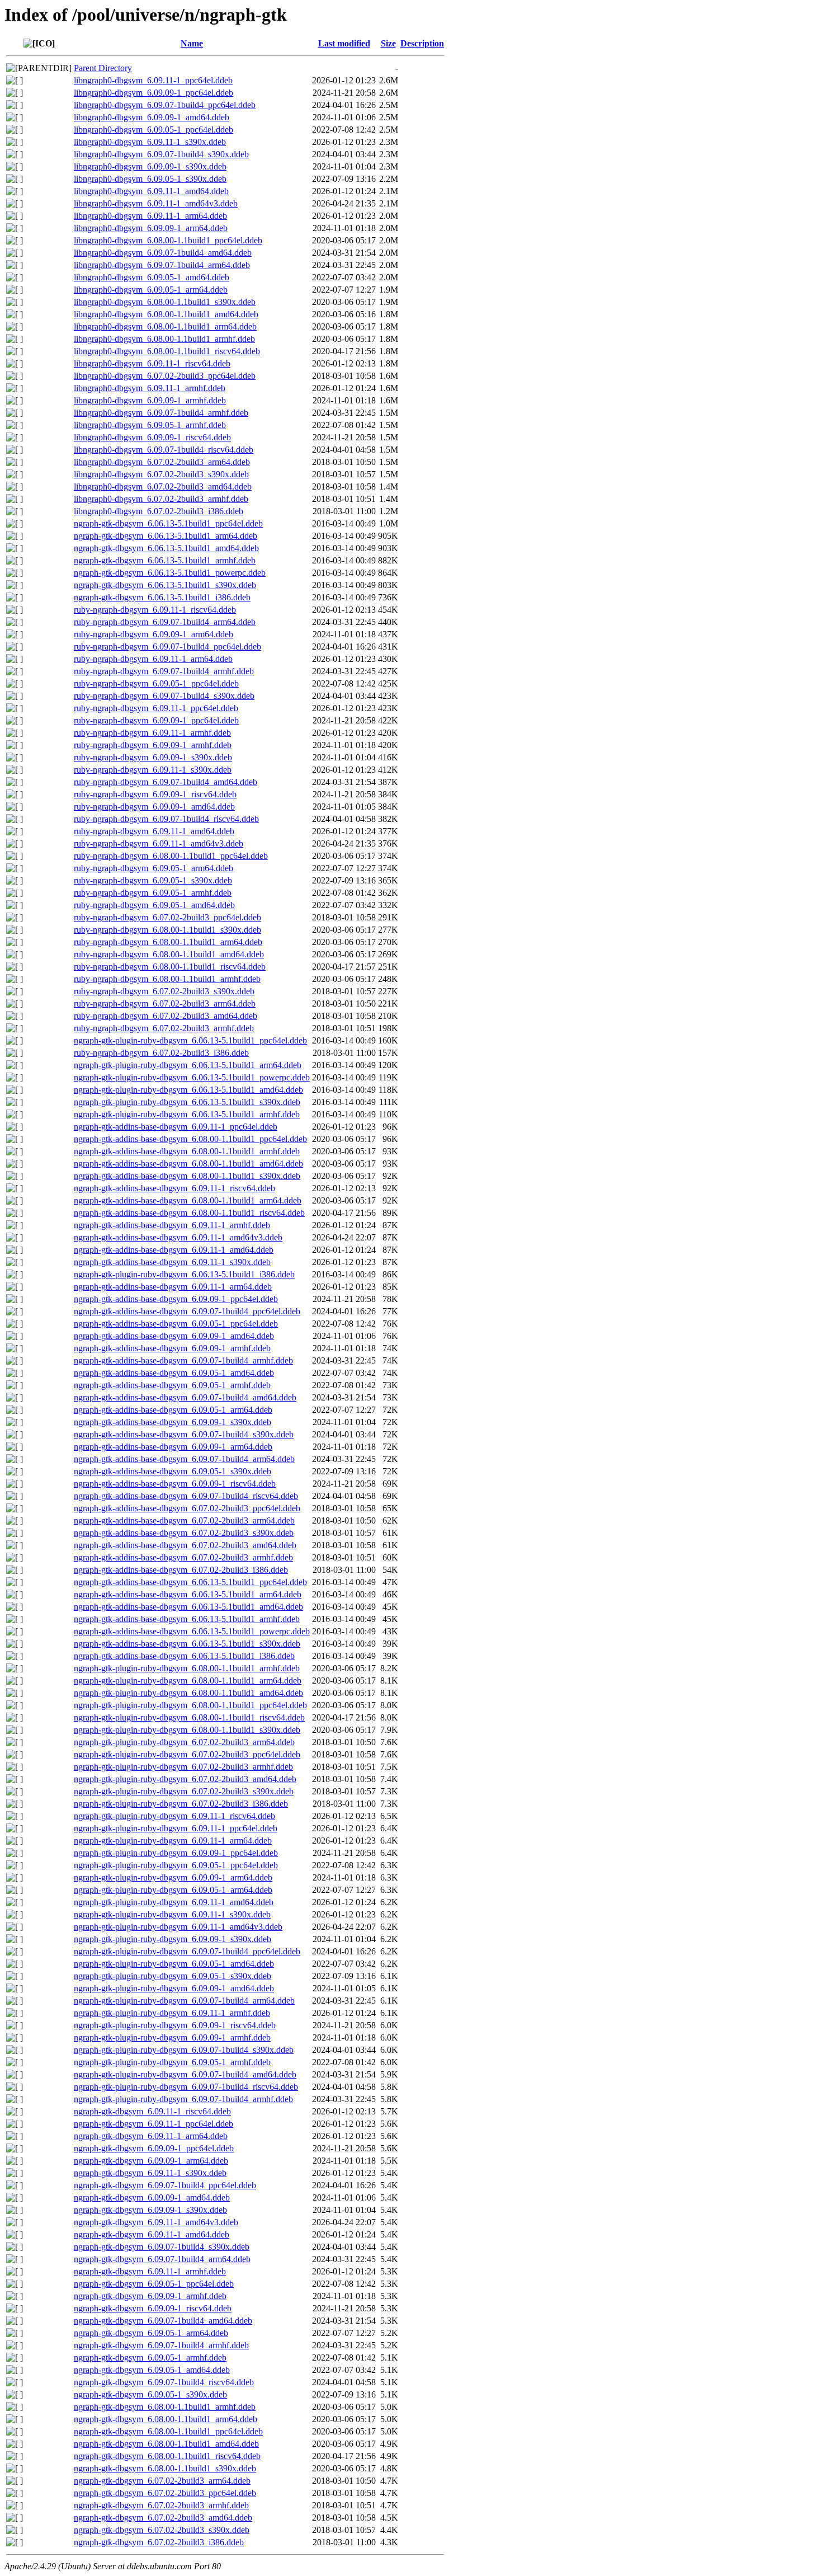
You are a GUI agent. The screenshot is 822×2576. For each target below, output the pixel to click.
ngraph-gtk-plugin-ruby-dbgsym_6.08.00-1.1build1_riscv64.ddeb (189, 1717)
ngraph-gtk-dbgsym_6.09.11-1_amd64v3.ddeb (156, 2222)
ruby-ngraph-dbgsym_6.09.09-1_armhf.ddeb (153, 745)
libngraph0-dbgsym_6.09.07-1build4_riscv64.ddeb (164, 450)
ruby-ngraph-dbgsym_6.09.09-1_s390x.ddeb (153, 757)
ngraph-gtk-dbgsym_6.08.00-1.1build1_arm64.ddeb (166, 2419)
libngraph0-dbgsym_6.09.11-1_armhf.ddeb (150, 388)
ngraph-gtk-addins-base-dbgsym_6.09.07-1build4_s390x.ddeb (184, 1434)
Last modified (344, 43)
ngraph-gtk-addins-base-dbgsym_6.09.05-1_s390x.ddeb (173, 1471)
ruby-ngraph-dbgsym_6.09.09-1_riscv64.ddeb (155, 794)
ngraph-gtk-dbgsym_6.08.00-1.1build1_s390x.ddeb (165, 2468)
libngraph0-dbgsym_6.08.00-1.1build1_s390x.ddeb (165, 302)
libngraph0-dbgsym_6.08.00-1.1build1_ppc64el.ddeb (168, 240)
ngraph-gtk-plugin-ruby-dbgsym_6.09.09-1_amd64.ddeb (174, 1988)
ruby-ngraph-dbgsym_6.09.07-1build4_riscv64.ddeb (166, 819)
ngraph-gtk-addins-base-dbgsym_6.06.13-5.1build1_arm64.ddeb (188, 1594)
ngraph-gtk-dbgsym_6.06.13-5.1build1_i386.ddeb (162, 597)
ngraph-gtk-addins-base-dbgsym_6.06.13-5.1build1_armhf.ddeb (187, 1619)
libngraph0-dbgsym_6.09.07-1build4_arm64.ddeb (162, 265)
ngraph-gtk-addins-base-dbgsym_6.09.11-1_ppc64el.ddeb (176, 1127)
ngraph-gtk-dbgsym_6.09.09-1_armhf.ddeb (150, 2296)
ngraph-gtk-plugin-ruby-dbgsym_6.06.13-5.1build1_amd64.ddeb (188, 1090)
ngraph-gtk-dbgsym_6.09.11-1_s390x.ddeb (150, 2173)
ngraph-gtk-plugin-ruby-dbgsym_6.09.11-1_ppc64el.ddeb (176, 1828)
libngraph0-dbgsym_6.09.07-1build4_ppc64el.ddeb (165, 105)
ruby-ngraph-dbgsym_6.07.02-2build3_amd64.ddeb (166, 1016)
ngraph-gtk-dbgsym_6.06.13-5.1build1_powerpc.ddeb (170, 573)
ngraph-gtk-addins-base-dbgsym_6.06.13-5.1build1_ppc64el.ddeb (190, 1582)
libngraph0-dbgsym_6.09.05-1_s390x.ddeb (150, 179)
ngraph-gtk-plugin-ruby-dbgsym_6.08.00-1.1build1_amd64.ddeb (188, 1693)
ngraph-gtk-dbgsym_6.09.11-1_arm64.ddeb (151, 2136)
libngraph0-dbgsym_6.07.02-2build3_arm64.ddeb (162, 462)
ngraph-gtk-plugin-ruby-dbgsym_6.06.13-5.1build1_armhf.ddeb (187, 1114)
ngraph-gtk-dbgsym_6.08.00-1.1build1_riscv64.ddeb (167, 2456)
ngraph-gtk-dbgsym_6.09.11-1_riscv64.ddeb (152, 2111)
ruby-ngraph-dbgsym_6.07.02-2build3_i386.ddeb (161, 1053)
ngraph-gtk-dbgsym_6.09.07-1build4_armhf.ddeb (161, 2345)
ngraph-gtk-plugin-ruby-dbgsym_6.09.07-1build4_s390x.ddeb (184, 2050)
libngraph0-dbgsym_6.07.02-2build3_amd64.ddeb (163, 486)
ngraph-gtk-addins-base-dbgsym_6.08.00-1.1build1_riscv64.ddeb (189, 1213)
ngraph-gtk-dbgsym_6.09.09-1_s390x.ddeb (150, 2210)
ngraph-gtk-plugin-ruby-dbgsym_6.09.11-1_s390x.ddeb (172, 1914)
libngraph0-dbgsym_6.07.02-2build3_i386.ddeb (159, 511)
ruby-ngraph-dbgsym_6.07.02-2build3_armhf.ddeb (164, 1028)
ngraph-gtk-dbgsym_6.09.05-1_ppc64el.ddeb (154, 2284)
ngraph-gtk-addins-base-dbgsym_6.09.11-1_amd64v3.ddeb (178, 1237)
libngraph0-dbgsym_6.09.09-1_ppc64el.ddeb (153, 93)
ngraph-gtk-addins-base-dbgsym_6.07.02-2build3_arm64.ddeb (184, 1520)
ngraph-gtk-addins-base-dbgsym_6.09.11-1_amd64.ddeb (174, 1250)
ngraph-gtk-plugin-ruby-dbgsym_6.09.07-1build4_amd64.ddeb (185, 2074)
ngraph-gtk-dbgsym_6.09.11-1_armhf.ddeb (150, 2271)
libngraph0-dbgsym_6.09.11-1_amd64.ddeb (151, 191)
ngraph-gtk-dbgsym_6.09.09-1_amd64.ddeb (152, 2197)
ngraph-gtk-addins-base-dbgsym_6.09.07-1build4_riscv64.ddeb (186, 1496)
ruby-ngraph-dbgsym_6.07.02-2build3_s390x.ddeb (164, 991)
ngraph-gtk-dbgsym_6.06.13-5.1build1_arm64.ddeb (166, 536)
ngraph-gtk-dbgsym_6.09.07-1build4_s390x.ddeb (162, 2247)
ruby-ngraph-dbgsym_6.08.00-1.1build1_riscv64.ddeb (170, 967)
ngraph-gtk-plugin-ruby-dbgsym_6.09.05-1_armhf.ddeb (172, 2062)
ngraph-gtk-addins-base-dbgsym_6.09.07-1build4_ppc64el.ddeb (187, 1311)
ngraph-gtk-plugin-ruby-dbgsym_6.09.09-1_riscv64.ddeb (175, 2025)
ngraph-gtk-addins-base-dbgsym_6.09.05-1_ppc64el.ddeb (176, 1324)
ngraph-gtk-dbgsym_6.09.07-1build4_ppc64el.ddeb (165, 2185)
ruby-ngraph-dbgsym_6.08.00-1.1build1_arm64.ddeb (168, 942)
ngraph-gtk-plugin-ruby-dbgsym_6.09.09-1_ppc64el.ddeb (176, 1853)
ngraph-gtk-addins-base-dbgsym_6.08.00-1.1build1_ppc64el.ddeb (190, 1139)
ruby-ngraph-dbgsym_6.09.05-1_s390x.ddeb (153, 880)
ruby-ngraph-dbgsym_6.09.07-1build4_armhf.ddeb (164, 671)
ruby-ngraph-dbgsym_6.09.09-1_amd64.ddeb (154, 807)
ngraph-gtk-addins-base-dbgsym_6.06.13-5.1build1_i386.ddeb (184, 1656)
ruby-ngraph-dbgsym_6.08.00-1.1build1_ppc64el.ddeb (171, 856)
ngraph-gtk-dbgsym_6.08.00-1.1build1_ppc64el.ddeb (168, 2431)
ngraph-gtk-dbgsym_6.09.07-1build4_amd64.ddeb (163, 2321)
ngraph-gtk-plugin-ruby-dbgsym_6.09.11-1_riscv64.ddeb (174, 1816)
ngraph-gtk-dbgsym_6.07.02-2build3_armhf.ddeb (161, 2505)
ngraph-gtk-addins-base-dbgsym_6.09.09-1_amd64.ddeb (174, 1336)
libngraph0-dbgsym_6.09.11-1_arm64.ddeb (150, 216)
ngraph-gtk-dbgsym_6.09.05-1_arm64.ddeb (151, 2333)
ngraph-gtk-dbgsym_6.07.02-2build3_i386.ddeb (159, 2542)
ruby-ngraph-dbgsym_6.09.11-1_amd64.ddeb (154, 831)
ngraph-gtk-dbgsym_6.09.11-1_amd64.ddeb (152, 2234)
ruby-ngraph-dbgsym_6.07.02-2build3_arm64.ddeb (165, 1003)
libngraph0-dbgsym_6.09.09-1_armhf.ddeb (150, 400)
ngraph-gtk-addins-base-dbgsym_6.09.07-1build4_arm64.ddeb (184, 1459)
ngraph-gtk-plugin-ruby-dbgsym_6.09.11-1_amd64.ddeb (174, 1902)
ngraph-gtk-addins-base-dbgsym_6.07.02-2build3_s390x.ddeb (184, 1533)
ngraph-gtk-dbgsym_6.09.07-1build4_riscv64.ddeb (164, 2382)
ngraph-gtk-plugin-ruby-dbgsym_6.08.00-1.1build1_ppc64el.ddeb (190, 1705)
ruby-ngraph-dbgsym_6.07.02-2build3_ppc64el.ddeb (167, 917)
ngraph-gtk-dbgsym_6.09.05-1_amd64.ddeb (152, 2370)
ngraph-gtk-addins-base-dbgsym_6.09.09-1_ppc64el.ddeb (176, 1299)
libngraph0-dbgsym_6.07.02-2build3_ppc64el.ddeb (165, 376)
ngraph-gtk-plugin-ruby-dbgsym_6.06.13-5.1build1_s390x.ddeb (187, 1102)
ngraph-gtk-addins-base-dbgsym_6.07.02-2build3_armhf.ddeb (183, 1557)
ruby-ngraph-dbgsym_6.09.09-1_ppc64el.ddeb (156, 720)
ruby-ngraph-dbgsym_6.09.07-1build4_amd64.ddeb (166, 782)
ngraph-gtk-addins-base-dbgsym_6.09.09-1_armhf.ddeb (172, 1348)
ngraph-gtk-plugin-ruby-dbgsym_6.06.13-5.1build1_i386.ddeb (184, 1274)
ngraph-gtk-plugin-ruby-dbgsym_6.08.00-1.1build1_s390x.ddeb (187, 1730)
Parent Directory (103, 68)
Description (422, 43)
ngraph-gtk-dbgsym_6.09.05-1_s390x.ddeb (150, 2394)
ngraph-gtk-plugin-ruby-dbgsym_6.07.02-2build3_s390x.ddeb (184, 1791)
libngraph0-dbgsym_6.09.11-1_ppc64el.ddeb (153, 80)
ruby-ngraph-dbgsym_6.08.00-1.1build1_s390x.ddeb (167, 930)
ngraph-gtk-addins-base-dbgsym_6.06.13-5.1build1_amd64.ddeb (188, 1607)
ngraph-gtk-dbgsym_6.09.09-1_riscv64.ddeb (153, 2308)
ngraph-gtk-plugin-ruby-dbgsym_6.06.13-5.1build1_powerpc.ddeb (192, 1077)
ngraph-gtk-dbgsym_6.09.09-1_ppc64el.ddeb (154, 2148)
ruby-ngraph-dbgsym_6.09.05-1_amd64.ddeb (154, 905)
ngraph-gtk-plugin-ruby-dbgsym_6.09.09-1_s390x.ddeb (173, 1939)
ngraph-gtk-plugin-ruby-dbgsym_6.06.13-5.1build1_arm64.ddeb (188, 1065)
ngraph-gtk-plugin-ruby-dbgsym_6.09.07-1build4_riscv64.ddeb (186, 2087)
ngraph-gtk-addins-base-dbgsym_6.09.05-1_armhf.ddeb (172, 1385)
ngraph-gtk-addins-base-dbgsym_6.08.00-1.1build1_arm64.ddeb (188, 1200)
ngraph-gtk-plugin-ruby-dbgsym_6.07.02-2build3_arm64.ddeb (184, 1742)
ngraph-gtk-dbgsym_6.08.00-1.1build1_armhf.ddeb (165, 2407)
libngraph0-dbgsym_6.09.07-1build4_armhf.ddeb (161, 413)
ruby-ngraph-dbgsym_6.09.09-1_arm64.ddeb (153, 634)
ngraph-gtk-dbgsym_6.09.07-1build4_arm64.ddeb (162, 2259)
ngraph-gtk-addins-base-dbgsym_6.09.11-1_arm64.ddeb (173, 1287)
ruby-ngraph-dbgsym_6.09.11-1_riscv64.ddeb (155, 610)
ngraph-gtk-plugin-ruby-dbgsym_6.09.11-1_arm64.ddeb (173, 1841)
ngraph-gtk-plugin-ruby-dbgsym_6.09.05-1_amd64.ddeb (174, 1964)
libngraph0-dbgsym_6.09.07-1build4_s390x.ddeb (161, 154)
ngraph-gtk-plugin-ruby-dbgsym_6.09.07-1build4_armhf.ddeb (183, 2099)
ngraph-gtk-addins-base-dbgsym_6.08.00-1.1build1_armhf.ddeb (187, 1151)
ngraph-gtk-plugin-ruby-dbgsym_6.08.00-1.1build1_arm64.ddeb (188, 1680)
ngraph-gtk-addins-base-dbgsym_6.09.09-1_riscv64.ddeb (175, 1484)
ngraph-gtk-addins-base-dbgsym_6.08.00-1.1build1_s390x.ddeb (187, 1176)
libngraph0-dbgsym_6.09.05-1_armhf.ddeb (150, 425)
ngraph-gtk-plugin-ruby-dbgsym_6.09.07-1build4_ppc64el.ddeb (187, 1951)
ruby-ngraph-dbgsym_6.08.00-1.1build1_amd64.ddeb (169, 954)
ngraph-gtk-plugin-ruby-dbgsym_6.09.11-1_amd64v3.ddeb (178, 1927)
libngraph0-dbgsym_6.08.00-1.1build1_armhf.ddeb (164, 339)
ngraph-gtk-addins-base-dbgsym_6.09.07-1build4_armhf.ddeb (183, 1360)
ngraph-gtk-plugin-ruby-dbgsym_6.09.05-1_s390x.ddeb (173, 1976)
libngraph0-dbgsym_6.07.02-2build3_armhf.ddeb (161, 499)
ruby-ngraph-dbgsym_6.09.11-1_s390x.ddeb (153, 770)
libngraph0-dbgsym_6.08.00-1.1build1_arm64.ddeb (165, 326)
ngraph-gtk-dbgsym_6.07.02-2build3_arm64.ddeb (162, 2481)
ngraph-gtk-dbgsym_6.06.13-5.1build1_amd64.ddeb (166, 548)
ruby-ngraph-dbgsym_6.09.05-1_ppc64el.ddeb (156, 683)
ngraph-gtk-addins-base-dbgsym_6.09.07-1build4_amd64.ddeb (185, 1397)
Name (192, 43)
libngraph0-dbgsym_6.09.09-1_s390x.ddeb (150, 166)
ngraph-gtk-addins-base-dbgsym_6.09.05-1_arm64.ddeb (173, 1410)
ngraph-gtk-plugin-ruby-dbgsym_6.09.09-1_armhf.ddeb (172, 2037)
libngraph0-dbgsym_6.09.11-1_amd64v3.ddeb (156, 203)
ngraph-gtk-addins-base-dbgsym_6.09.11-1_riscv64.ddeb (174, 1188)
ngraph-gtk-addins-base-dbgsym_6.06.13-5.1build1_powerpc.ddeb (192, 1631)
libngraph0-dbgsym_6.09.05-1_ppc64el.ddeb (153, 130)
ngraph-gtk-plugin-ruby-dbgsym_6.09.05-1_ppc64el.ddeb (176, 1865)
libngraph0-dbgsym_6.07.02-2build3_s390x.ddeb (161, 474)
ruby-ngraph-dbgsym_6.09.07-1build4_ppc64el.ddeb (167, 647)
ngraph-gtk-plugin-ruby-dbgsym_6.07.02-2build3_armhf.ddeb (183, 1767)
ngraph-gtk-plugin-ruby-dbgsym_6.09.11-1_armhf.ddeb (172, 2013)
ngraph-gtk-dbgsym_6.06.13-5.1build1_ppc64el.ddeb (168, 523)
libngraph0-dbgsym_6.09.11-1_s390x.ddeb (150, 142)
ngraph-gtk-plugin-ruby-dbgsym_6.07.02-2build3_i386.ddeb (181, 1804)
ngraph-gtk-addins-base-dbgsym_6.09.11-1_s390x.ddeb (172, 1262)
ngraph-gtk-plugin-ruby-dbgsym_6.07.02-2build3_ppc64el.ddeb (187, 1754)
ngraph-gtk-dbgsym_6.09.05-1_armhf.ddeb (150, 2358)
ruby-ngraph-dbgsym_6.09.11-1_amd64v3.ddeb (159, 843)
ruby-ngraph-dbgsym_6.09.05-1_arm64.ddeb (153, 868)
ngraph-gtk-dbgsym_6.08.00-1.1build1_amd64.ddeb (166, 2444)
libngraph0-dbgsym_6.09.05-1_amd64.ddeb (152, 277)
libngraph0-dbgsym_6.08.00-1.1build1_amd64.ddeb (166, 314)
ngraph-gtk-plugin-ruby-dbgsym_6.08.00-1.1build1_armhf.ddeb (187, 1668)
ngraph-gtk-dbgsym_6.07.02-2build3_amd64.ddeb (163, 2518)
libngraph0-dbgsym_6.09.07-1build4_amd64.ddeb (163, 253)
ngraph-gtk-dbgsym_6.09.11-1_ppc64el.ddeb (153, 2124)
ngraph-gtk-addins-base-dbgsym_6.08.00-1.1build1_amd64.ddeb (188, 1164)
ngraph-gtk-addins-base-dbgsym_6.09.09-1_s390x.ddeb (173, 1422)
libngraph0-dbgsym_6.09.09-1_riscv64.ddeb (152, 437)
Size (388, 43)
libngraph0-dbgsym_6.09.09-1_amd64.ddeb (152, 117)
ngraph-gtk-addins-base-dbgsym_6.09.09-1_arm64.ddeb (173, 1447)
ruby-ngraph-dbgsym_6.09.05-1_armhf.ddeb (153, 893)
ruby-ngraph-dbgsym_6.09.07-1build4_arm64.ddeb (165, 622)
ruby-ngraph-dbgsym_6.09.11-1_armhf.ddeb (152, 733)
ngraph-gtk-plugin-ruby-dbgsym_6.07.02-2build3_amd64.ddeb (185, 1779)
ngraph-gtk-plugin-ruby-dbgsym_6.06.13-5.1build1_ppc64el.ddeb (190, 1040)
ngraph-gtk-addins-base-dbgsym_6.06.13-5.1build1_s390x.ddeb (187, 1644)
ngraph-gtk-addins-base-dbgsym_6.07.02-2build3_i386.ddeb (181, 1570)
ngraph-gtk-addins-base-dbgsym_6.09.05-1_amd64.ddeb (174, 1373)
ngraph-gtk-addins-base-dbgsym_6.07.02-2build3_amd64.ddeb (185, 1545)
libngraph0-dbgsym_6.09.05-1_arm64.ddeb (151, 290)
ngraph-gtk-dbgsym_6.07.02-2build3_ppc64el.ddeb (165, 2493)
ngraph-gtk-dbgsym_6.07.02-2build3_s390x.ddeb (162, 2530)
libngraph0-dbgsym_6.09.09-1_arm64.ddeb (151, 228)
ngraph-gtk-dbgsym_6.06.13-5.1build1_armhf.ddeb (165, 560)
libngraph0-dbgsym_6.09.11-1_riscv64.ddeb (152, 363)
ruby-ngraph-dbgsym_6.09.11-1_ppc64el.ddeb (156, 708)
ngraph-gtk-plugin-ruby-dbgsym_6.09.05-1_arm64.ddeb (173, 1890)
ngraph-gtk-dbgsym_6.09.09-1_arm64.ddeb (151, 2161)
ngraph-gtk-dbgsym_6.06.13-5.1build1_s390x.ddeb (165, 585)
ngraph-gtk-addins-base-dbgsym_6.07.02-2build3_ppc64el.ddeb (187, 1508)
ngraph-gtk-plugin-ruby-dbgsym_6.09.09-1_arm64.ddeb (173, 1877)
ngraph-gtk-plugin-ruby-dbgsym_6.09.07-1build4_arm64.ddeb (184, 2001)
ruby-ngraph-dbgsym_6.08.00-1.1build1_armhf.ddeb (167, 979)
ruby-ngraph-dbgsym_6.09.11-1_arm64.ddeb (153, 659)
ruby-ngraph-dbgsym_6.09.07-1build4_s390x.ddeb (164, 696)
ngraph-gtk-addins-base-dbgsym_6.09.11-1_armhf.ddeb (172, 1225)
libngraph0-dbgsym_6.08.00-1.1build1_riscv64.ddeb (167, 351)
